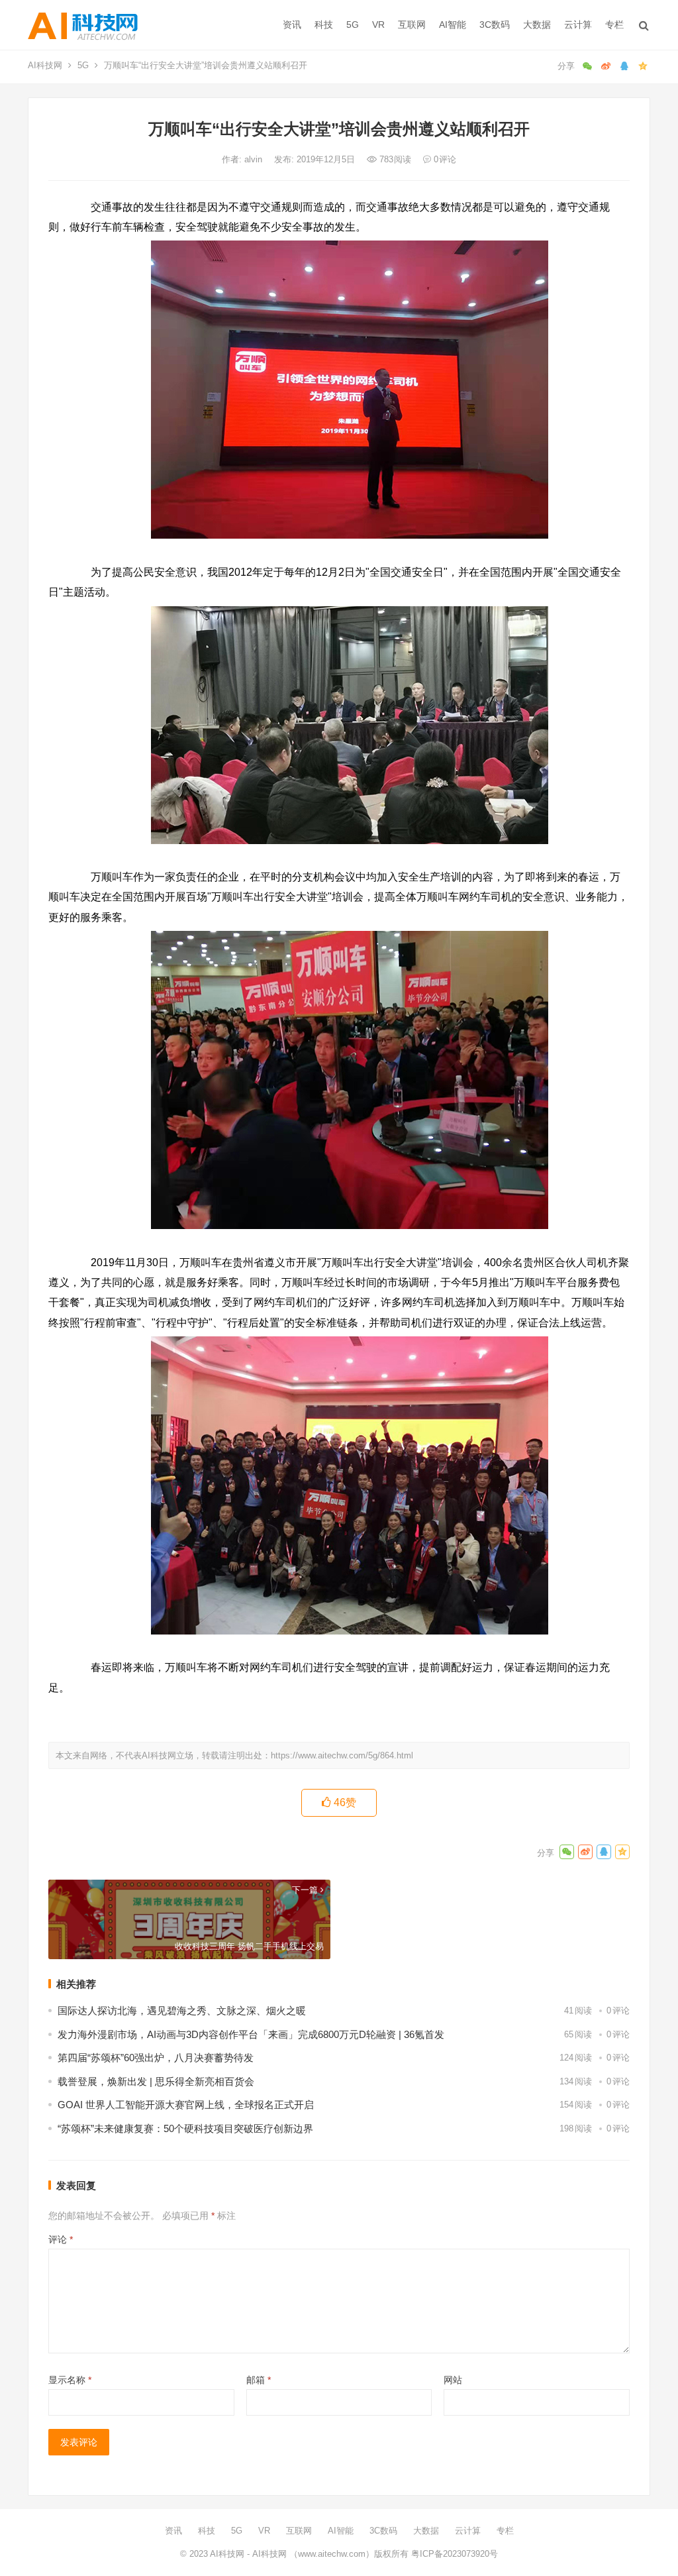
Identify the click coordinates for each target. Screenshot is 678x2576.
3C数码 (495, 25)
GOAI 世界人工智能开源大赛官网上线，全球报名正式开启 (186, 2105)
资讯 (292, 25)
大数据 (537, 25)
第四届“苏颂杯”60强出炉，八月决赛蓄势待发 (156, 2058)
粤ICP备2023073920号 (453, 2554)
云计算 (578, 25)
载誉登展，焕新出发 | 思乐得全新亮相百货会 (156, 2081)
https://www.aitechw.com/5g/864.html (342, 1755)
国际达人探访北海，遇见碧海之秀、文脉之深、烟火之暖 (182, 2011)
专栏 (614, 25)
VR (378, 25)
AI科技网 (45, 65)
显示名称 (70, 2380)
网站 (453, 2380)
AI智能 (453, 25)
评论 (61, 2239)
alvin (255, 159)
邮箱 (259, 2380)
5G (353, 25)
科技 (324, 25)
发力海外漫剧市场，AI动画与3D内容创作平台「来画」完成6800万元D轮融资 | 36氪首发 (251, 2034)
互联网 (412, 25)
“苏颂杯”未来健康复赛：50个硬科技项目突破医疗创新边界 (185, 2128)
